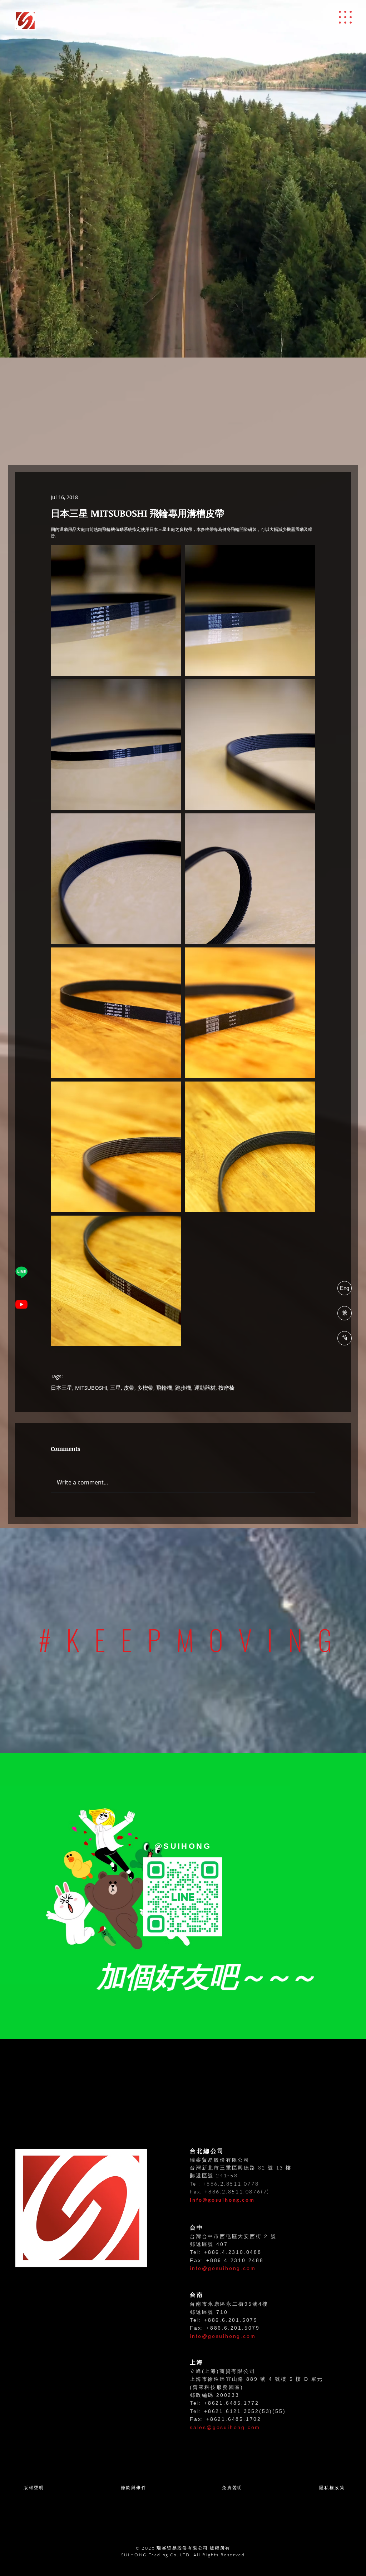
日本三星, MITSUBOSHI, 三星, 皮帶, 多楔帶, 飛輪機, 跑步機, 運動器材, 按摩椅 (143, 1388)
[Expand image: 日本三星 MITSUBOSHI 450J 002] (250, 1013)
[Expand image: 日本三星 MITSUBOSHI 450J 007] (250, 610)
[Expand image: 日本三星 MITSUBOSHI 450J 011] (250, 879)
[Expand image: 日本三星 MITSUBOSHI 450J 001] (116, 1013)
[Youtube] (21, 1304)
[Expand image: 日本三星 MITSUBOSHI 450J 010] (116, 879)
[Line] (21, 1272)
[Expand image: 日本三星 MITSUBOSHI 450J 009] (250, 745)
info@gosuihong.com (222, 2200)
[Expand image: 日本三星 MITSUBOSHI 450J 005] (116, 1281)
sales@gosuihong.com (225, 2427)
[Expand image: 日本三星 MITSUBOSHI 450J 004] (250, 1147)
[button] (345, 17)
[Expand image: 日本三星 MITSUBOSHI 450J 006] (116, 745)
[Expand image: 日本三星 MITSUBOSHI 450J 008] (116, 610)
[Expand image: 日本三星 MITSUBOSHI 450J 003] (116, 1147)
